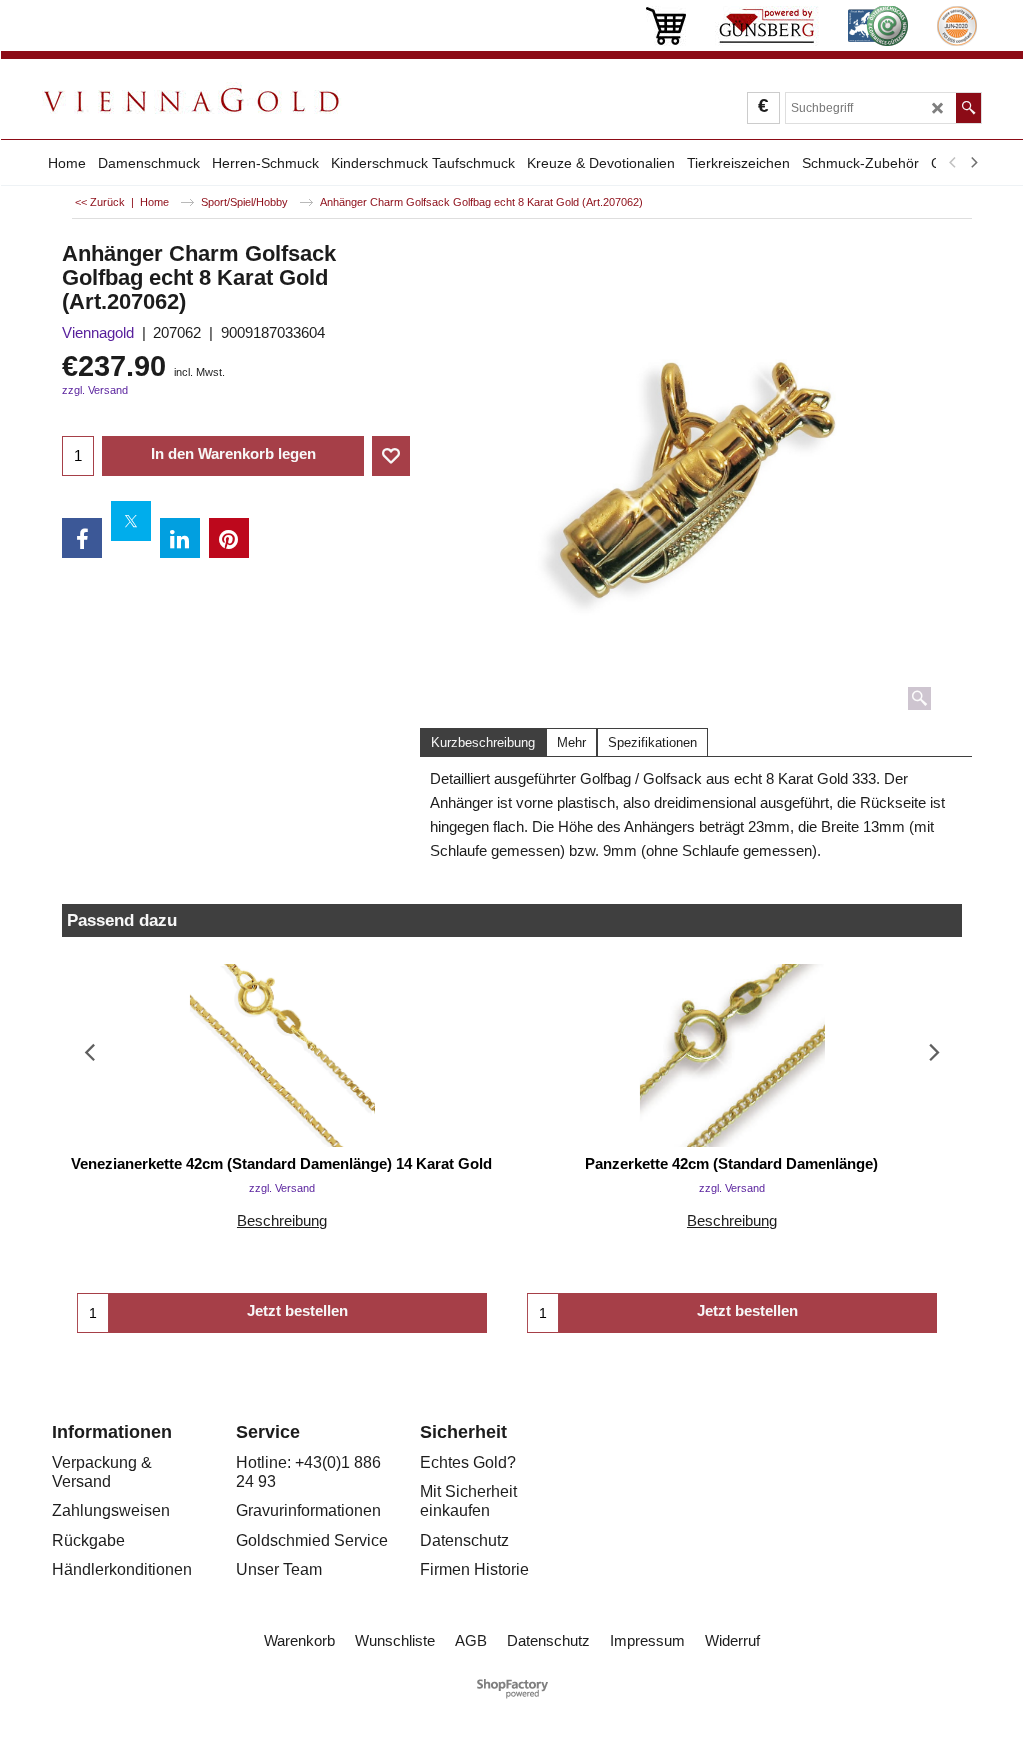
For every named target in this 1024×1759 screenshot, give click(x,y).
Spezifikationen (652, 742)
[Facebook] (82, 538)
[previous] (953, 163)
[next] (973, 163)
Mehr (571, 742)
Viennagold (98, 332)
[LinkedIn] (180, 538)
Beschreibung (282, 1220)
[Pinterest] (229, 538)
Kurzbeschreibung (483, 742)
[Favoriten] (391, 456)
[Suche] (968, 108)
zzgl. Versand (95, 390)
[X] (131, 521)
